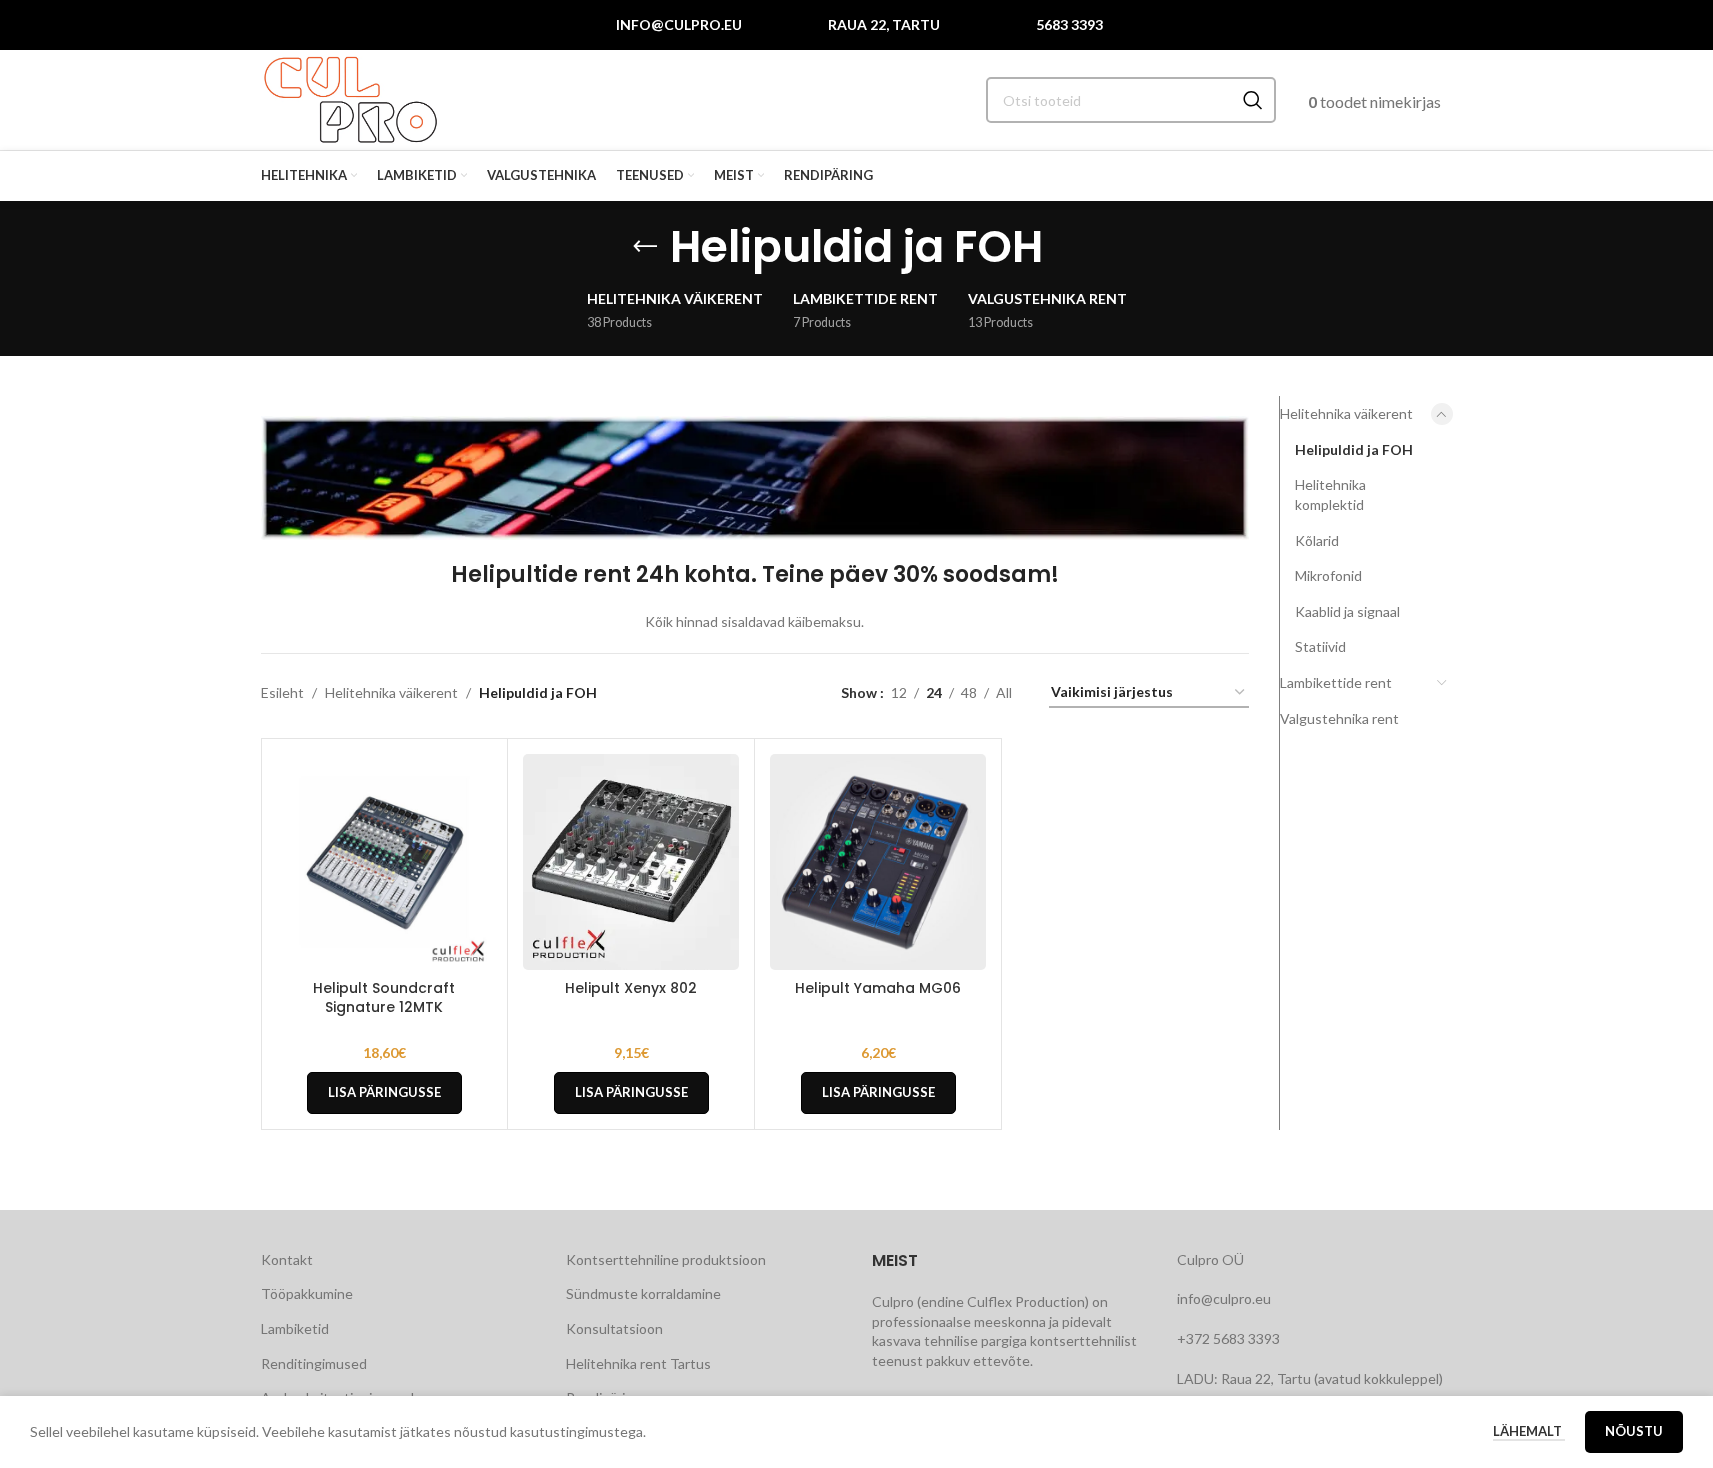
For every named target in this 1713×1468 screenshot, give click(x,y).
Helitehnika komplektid (1330, 494)
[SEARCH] (1253, 100)
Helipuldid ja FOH (1354, 449)
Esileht (282, 692)
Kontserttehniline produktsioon (666, 1259)
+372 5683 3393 (1228, 1338)
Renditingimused (314, 1363)
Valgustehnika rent (1339, 718)
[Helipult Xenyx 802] (631, 862)
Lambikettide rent (1336, 682)
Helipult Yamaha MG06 (878, 988)
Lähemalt (1529, 1431)
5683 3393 (1069, 24)
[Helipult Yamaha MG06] (878, 862)
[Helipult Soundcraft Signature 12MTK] (385, 862)
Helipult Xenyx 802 (631, 988)
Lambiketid (295, 1328)
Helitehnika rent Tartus (638, 1363)
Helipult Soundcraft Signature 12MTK (384, 998)
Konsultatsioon (614, 1328)
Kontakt (287, 1259)
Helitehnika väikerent (391, 692)
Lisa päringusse (384, 1092)
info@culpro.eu (679, 24)
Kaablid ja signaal (1347, 611)
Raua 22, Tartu (884, 24)
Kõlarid (1317, 540)
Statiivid (1320, 646)
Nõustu (1634, 1431)
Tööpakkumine (307, 1293)
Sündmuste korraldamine (643, 1293)
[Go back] (645, 247)
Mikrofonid (1328, 575)
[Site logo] (350, 98)
